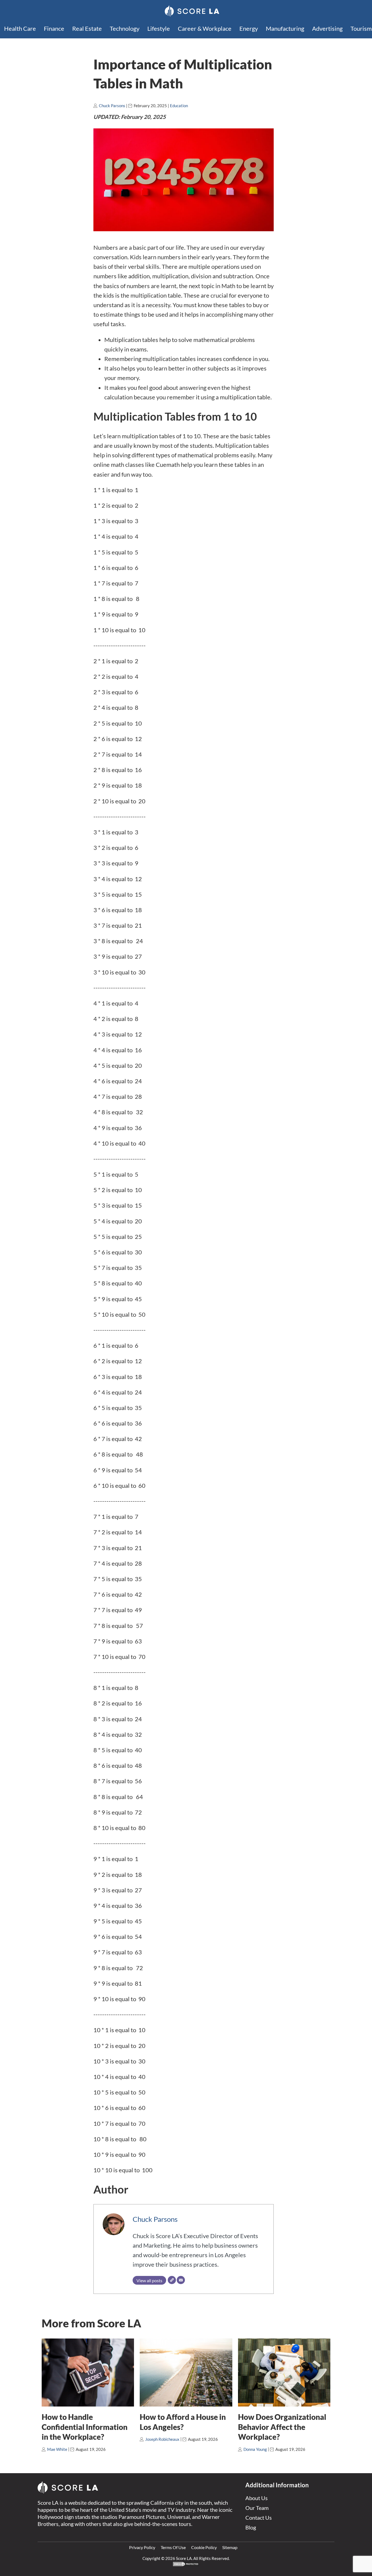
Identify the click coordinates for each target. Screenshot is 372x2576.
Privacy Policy (142, 2547)
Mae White (57, 2449)
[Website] (172, 2280)
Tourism (361, 28)
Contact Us (259, 2518)
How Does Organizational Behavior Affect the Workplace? (282, 2427)
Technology (125, 28)
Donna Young (255, 2449)
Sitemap (230, 2547)
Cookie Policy (204, 2547)
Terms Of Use (173, 2547)
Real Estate (87, 28)
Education (179, 106)
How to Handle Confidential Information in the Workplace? (85, 2427)
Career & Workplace (205, 28)
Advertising (327, 28)
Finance (54, 28)
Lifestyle (159, 28)
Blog (251, 2527)
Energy (249, 28)
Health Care (20, 28)
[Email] (181, 2280)
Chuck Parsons (112, 106)
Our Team (257, 2508)
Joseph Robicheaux (162, 2439)
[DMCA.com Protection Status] (186, 2565)
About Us (257, 2498)
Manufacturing (285, 28)
